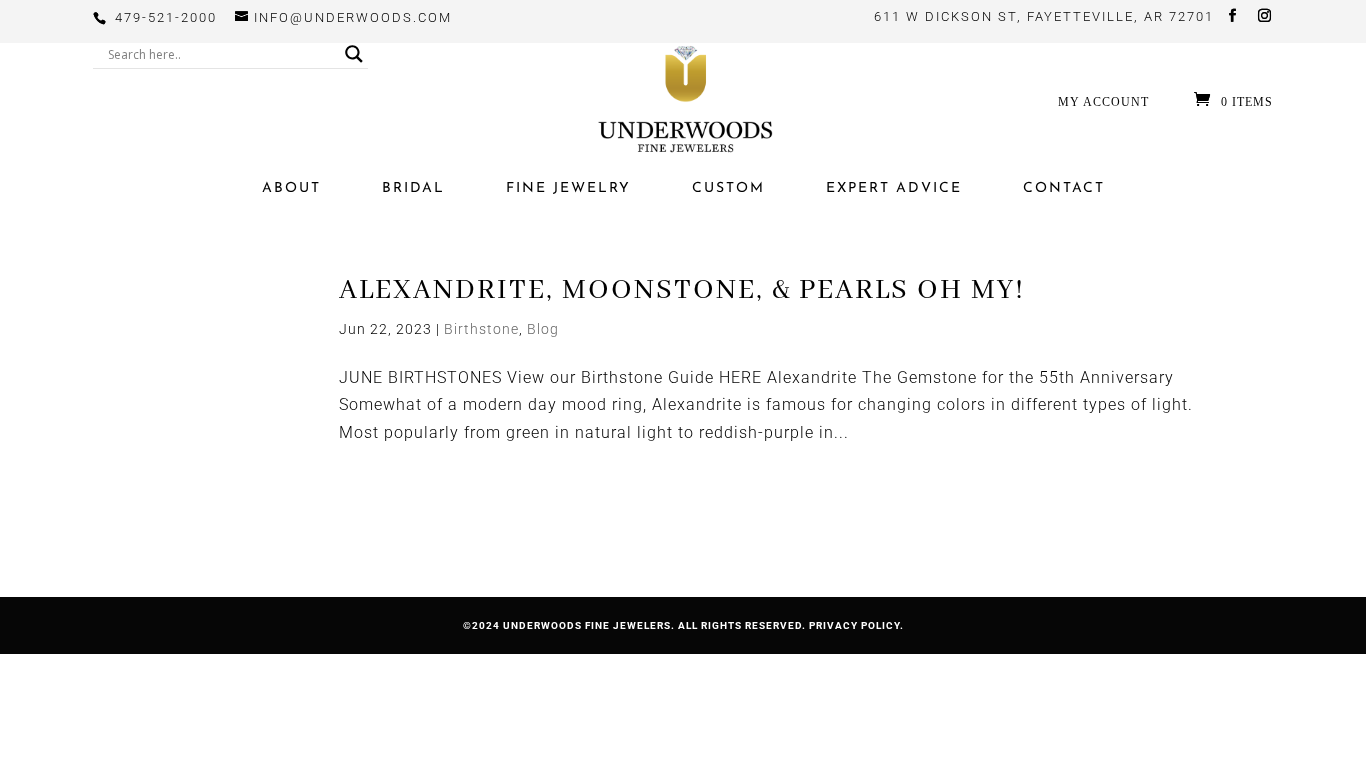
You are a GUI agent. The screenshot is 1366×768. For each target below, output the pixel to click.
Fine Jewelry (568, 188)
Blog (543, 329)
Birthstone (481, 329)
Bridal (413, 188)
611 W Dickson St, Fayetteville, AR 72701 (1044, 16)
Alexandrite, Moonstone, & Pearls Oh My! (682, 290)
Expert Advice (894, 188)
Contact (1064, 188)
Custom (728, 188)
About (291, 188)
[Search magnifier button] (354, 54)
